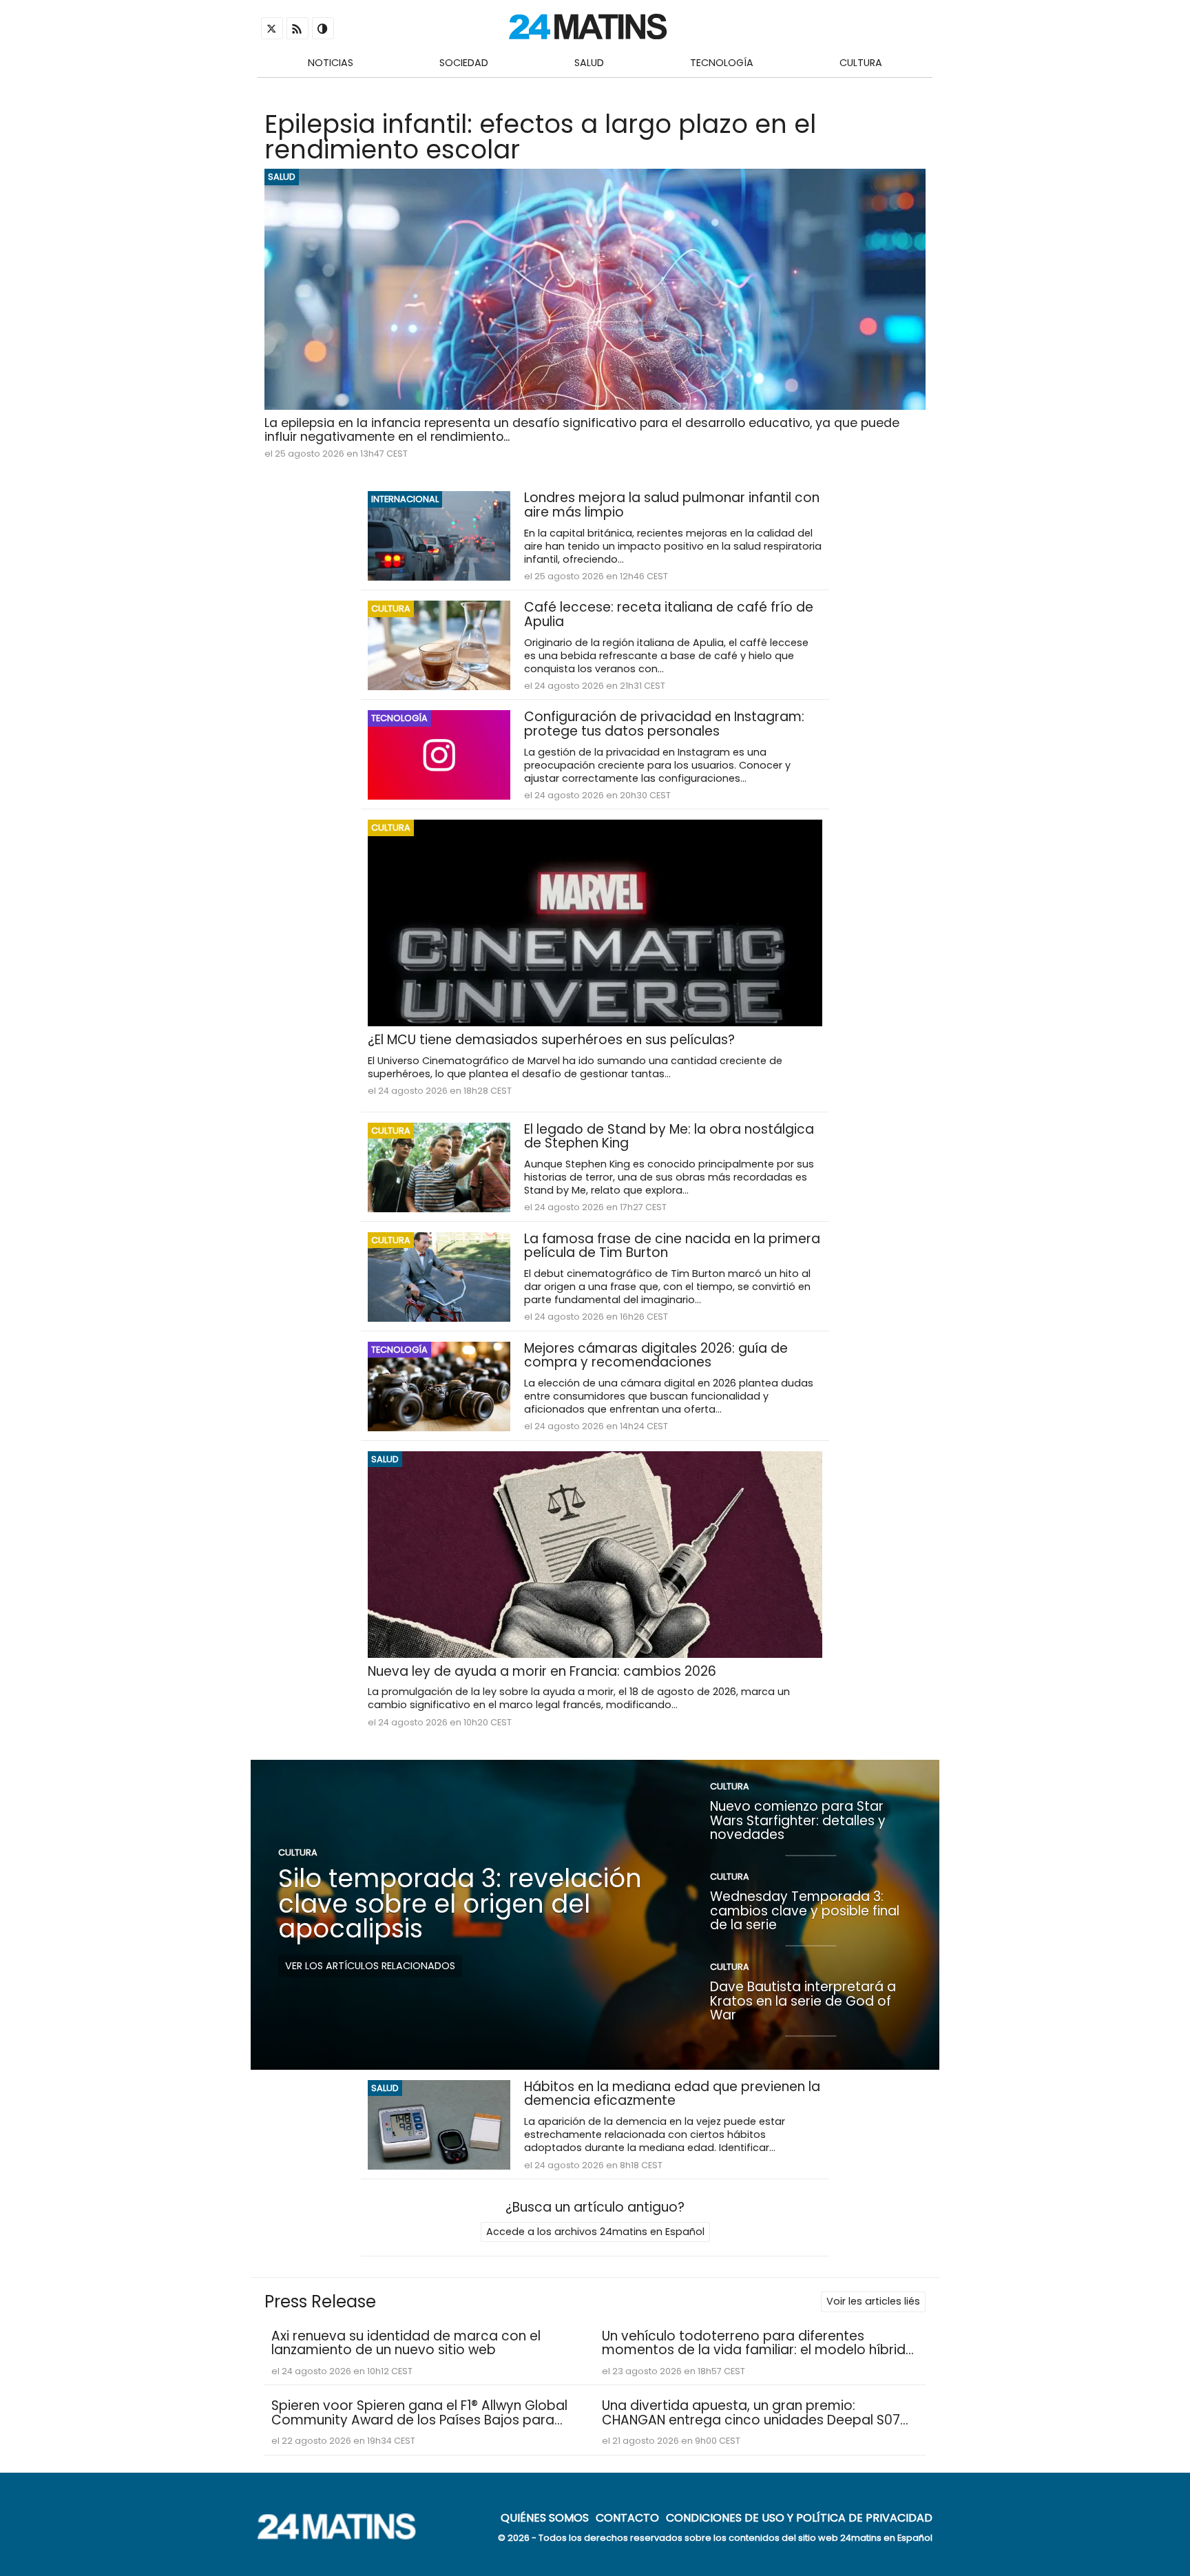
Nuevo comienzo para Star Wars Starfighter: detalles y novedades (798, 1820)
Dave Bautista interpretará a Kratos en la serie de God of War (803, 2001)
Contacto (627, 2517)
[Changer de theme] (323, 28)
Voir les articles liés (873, 2301)
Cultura (861, 63)
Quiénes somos (545, 2517)
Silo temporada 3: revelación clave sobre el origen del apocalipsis (460, 1903)
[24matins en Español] (344, 2536)
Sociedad (464, 63)
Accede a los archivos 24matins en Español (595, 2232)
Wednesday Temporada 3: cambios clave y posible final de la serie (805, 1911)
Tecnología (722, 63)
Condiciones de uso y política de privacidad (799, 2517)
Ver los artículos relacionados (370, 1966)
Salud (589, 63)
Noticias (331, 63)
